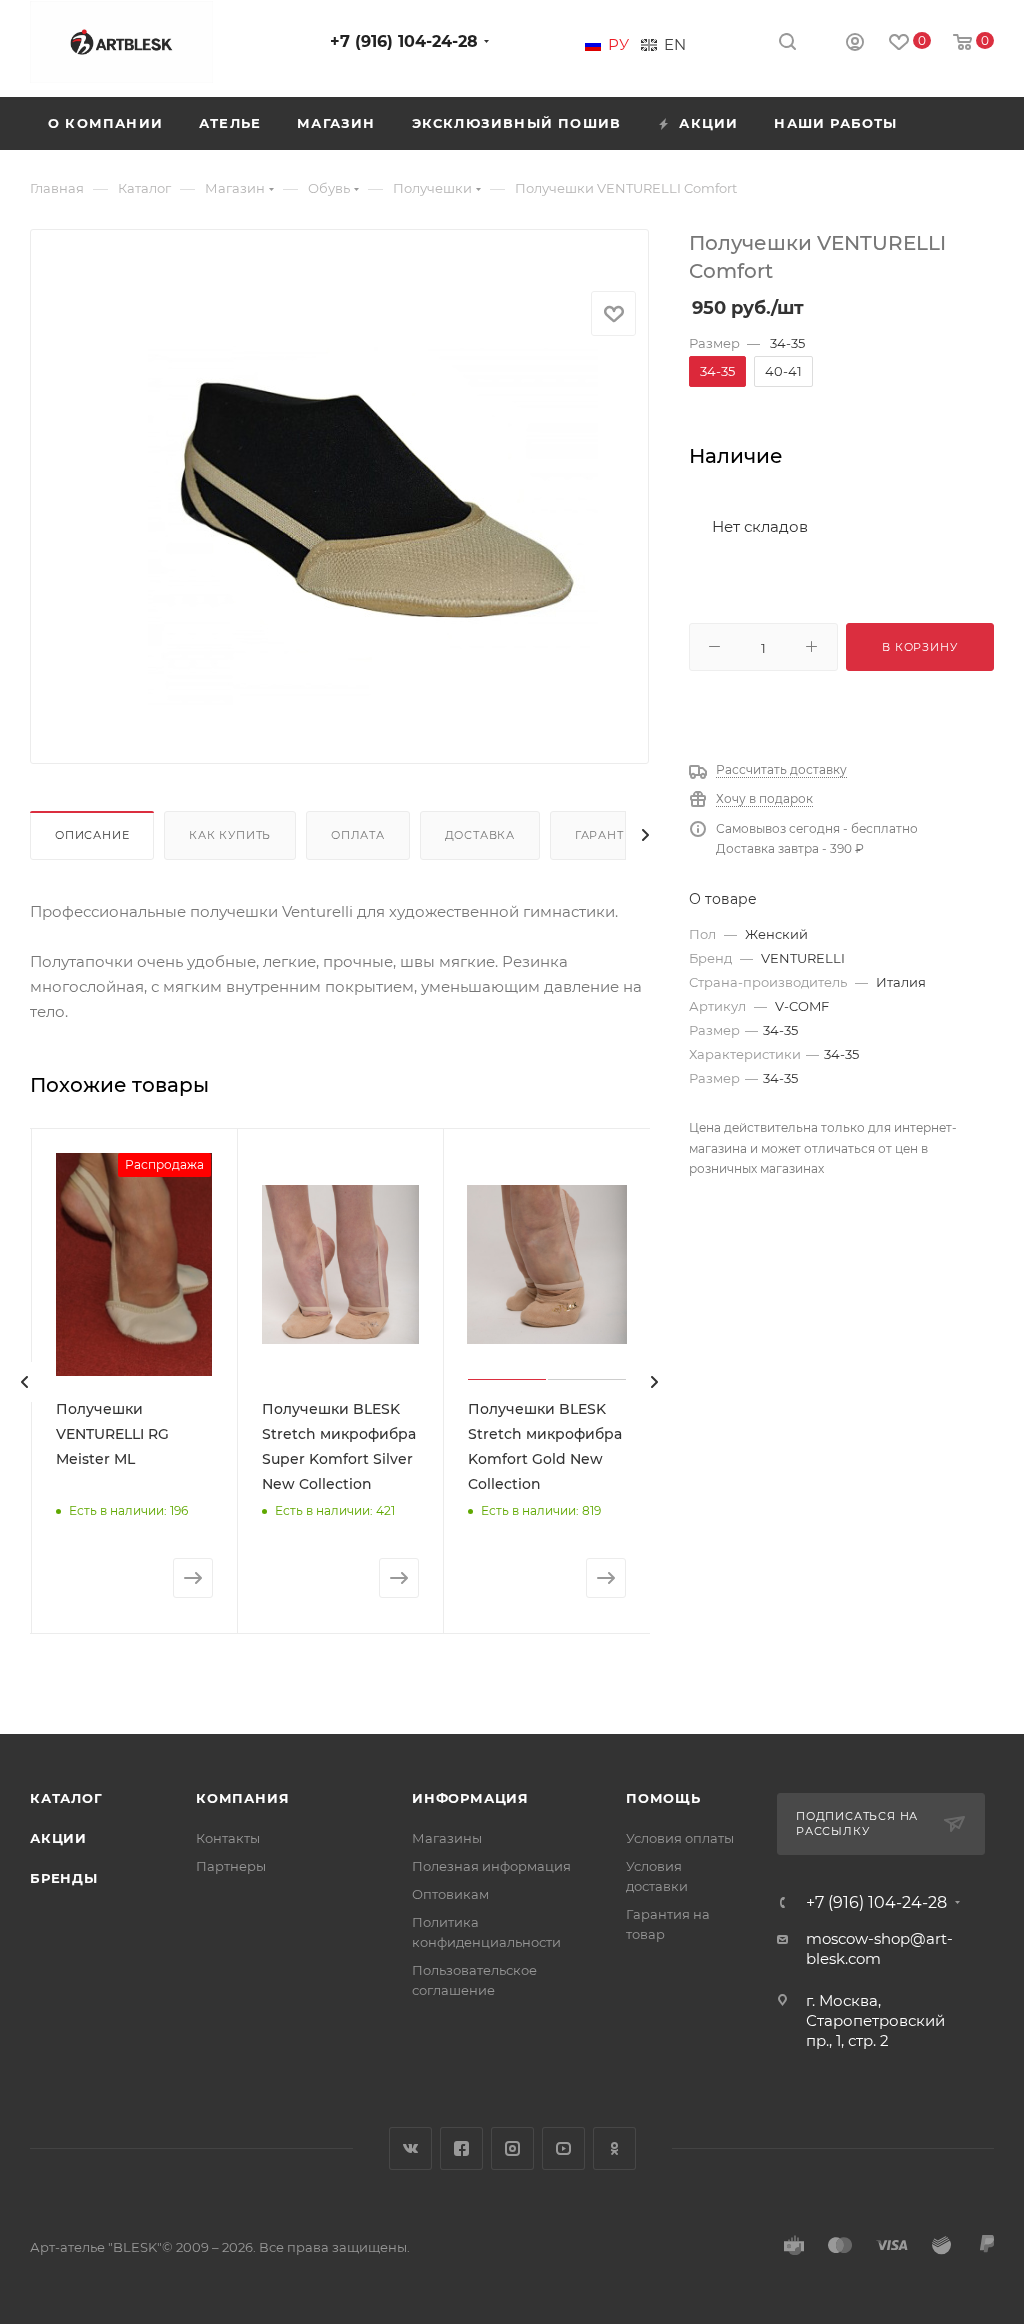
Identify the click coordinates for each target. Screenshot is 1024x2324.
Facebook (461, 2148)
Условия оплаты (680, 1838)
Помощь (663, 1798)
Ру (618, 45)
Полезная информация (491, 1866)
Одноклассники (614, 2148)
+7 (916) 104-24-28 (404, 41)
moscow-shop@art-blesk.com (879, 1948)
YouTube (563, 2148)
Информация (470, 1798)
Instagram (512, 2148)
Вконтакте (410, 2148)
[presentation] (25, 1382)
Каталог (66, 1798)
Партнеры (231, 1866)
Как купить (230, 835)
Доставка (480, 835)
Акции (58, 1838)
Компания (242, 1798)
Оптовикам (450, 1894)
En (675, 45)
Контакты (228, 1838)
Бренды (64, 1878)
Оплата (358, 835)
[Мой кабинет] (855, 44)
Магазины (447, 1838)
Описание (92, 835)
